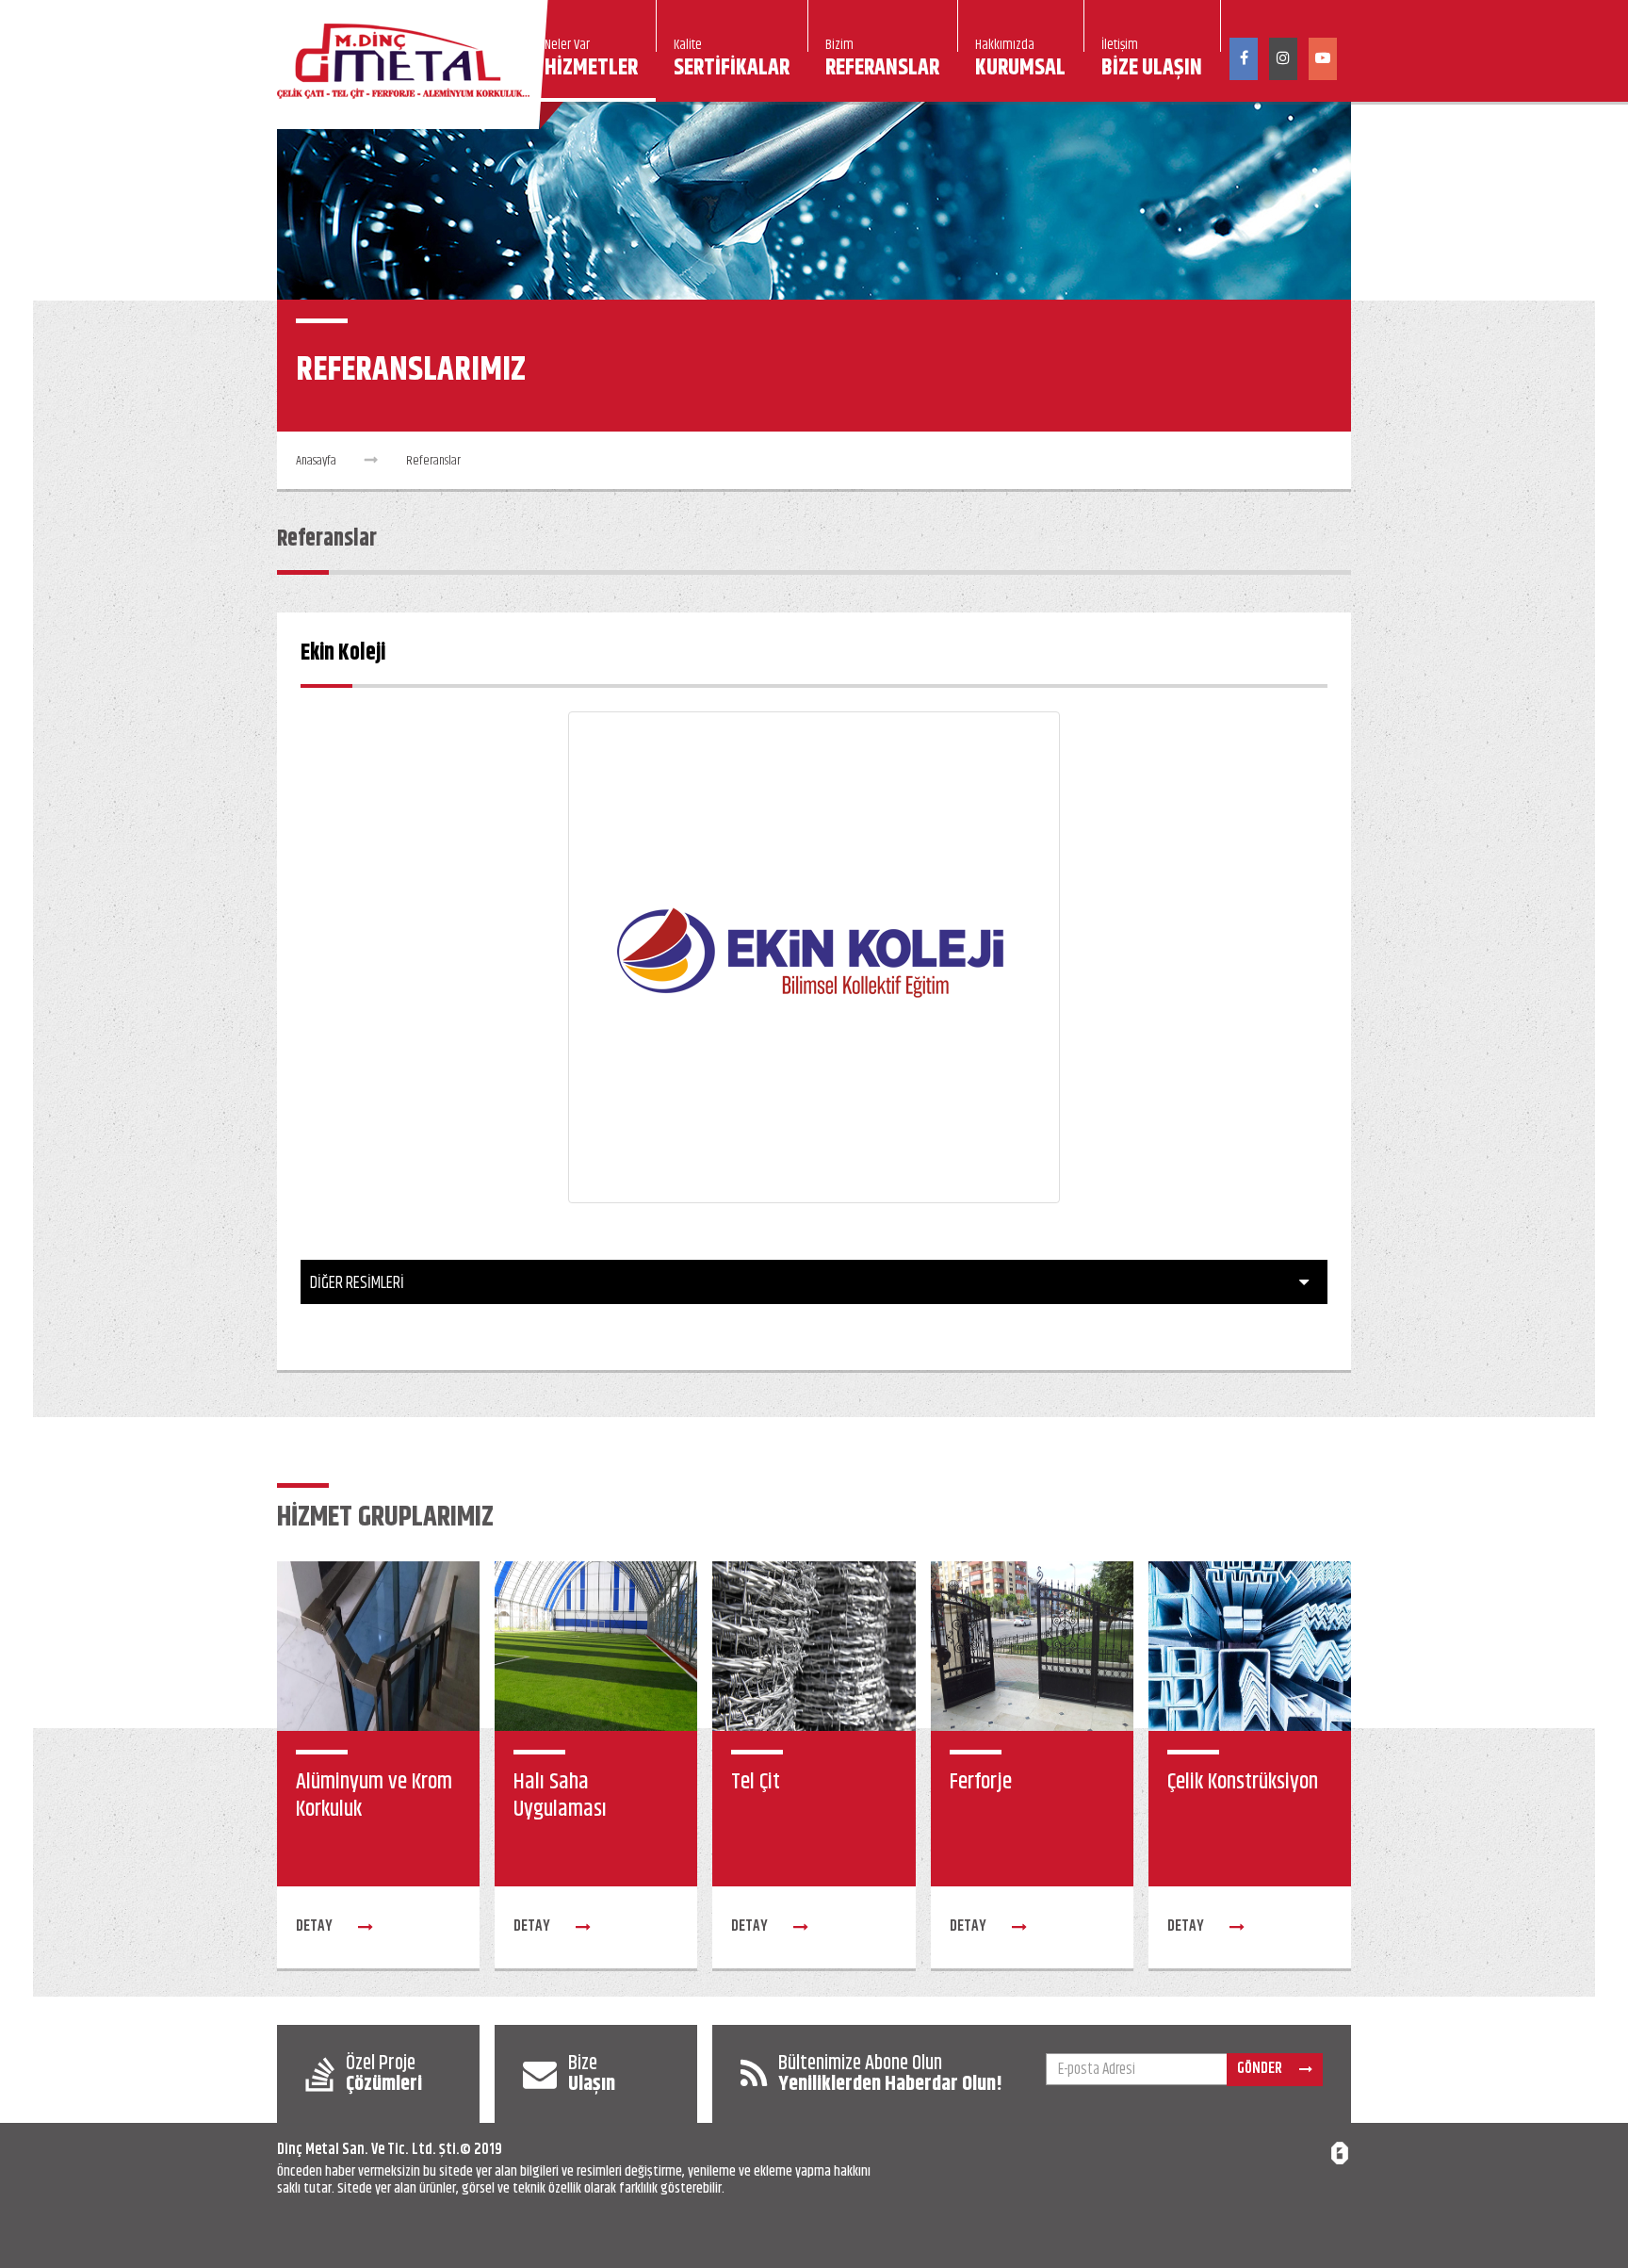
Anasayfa (316, 461)
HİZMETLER (591, 61)
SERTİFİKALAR (732, 61)
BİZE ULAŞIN (1152, 61)
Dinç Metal (308, 2150)
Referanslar (433, 461)
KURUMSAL (1020, 61)
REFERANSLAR (882, 61)
